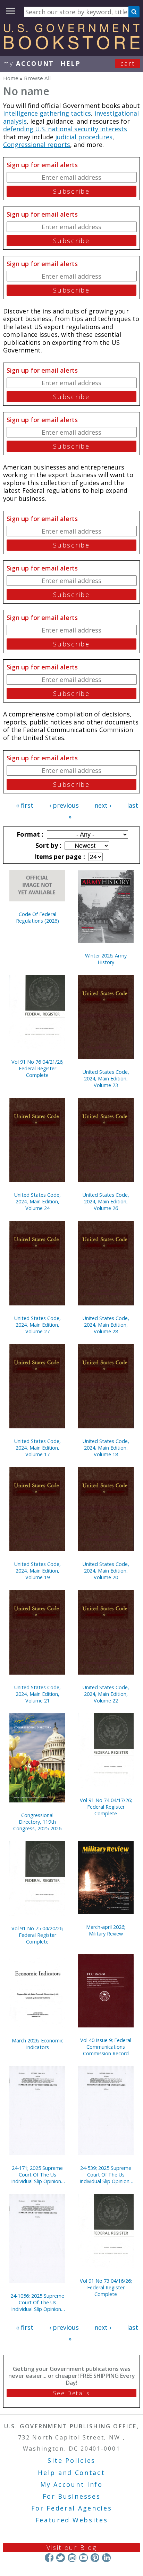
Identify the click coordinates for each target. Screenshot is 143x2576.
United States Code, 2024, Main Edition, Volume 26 (106, 1201)
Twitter (61, 2558)
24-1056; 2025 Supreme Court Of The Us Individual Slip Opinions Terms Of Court (37, 2302)
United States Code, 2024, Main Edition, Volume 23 (106, 1078)
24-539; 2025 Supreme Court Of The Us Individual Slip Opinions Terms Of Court (106, 2175)
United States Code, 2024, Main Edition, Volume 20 (106, 1571)
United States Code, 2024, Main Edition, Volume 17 (37, 1448)
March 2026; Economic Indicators (37, 2044)
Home (11, 78)
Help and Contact (71, 2473)
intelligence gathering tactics (47, 113)
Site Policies (71, 2460)
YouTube (83, 2558)
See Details (71, 2393)
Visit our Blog (72, 2547)
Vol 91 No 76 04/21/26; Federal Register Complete (37, 1068)
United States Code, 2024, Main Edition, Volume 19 (37, 1571)
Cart (128, 63)
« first (25, 805)
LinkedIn (106, 2558)
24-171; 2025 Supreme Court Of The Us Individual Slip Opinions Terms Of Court (37, 2175)
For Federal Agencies (72, 2508)
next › (103, 805)
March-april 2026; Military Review (106, 1930)
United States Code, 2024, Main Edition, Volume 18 (106, 1448)
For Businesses (72, 2496)
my (29, 63)
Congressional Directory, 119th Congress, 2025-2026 (37, 1822)
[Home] (71, 47)
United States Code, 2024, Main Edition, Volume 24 (37, 1201)
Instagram (72, 2558)
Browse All (37, 78)
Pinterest (95, 2558)
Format (29, 834)
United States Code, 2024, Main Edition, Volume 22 (106, 1694)
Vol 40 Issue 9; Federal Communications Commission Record (106, 2047)
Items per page (59, 856)
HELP (71, 63)
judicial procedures (84, 137)
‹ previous (64, 805)
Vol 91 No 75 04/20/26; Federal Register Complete (37, 1935)
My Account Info (71, 2484)
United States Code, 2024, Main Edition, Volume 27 (37, 1325)
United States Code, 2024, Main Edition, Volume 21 (37, 1694)
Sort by (48, 845)
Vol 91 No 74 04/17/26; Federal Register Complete (106, 1807)
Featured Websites (72, 2520)
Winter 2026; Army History (106, 959)
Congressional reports (37, 145)
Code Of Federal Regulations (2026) (37, 917)
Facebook (49, 2558)
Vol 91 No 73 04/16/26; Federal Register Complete (106, 2287)
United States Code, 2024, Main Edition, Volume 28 (106, 1325)
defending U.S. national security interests (65, 129)
